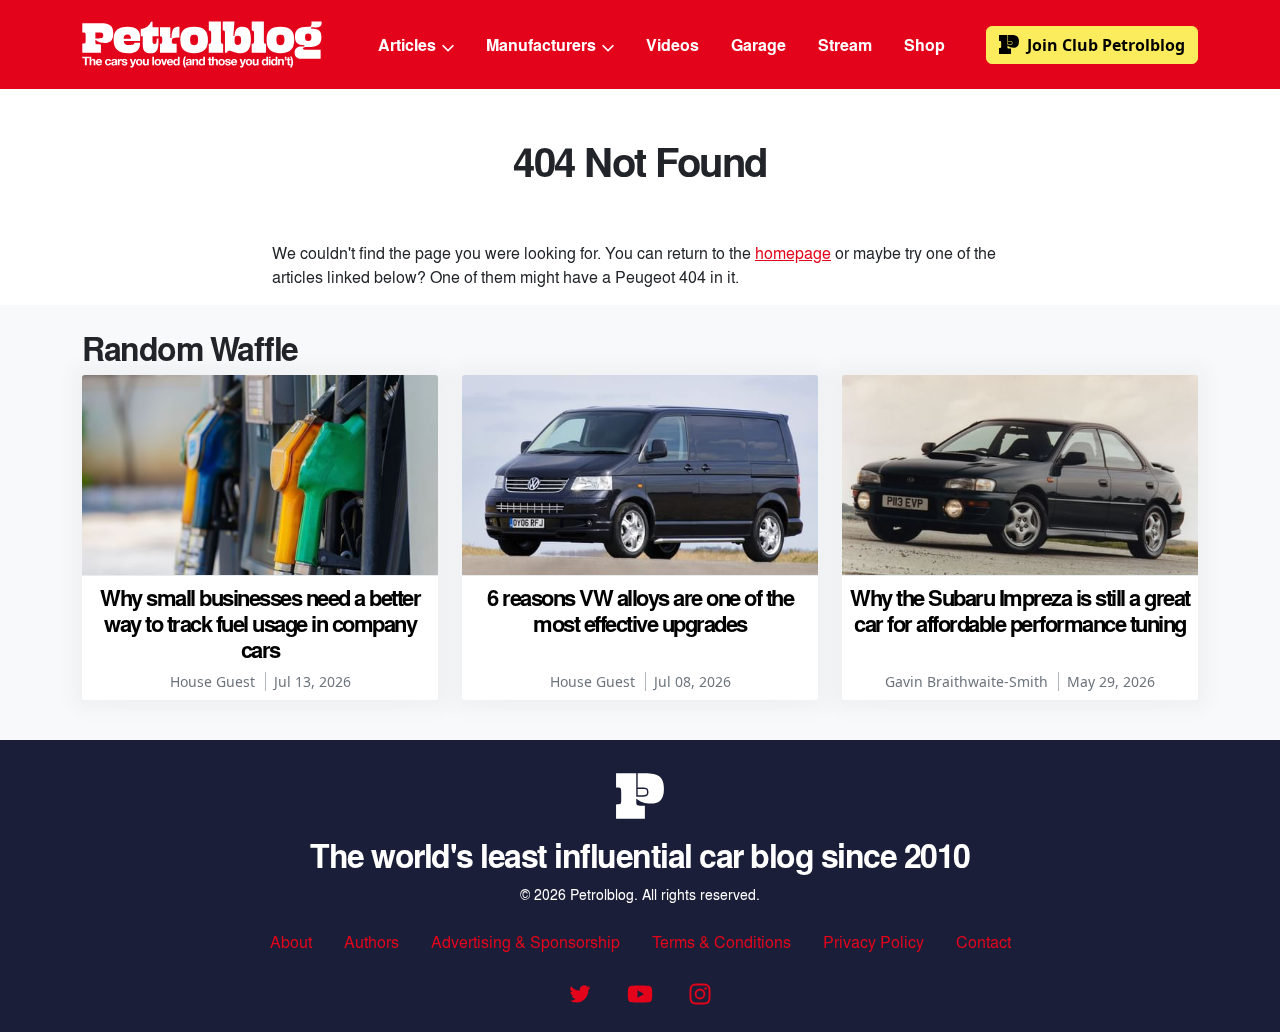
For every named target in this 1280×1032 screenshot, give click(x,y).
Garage (758, 44)
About (291, 941)
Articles (409, 44)
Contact (983, 941)
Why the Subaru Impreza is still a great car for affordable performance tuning (1020, 610)
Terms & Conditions (721, 941)
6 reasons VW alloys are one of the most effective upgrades (640, 610)
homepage (793, 252)
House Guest (212, 681)
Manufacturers (543, 44)
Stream (845, 44)
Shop (924, 44)
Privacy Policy (873, 941)
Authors (371, 941)
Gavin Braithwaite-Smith (966, 681)
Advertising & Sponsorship (525, 941)
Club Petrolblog (1106, 45)
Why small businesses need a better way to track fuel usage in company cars (260, 623)
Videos (672, 44)
